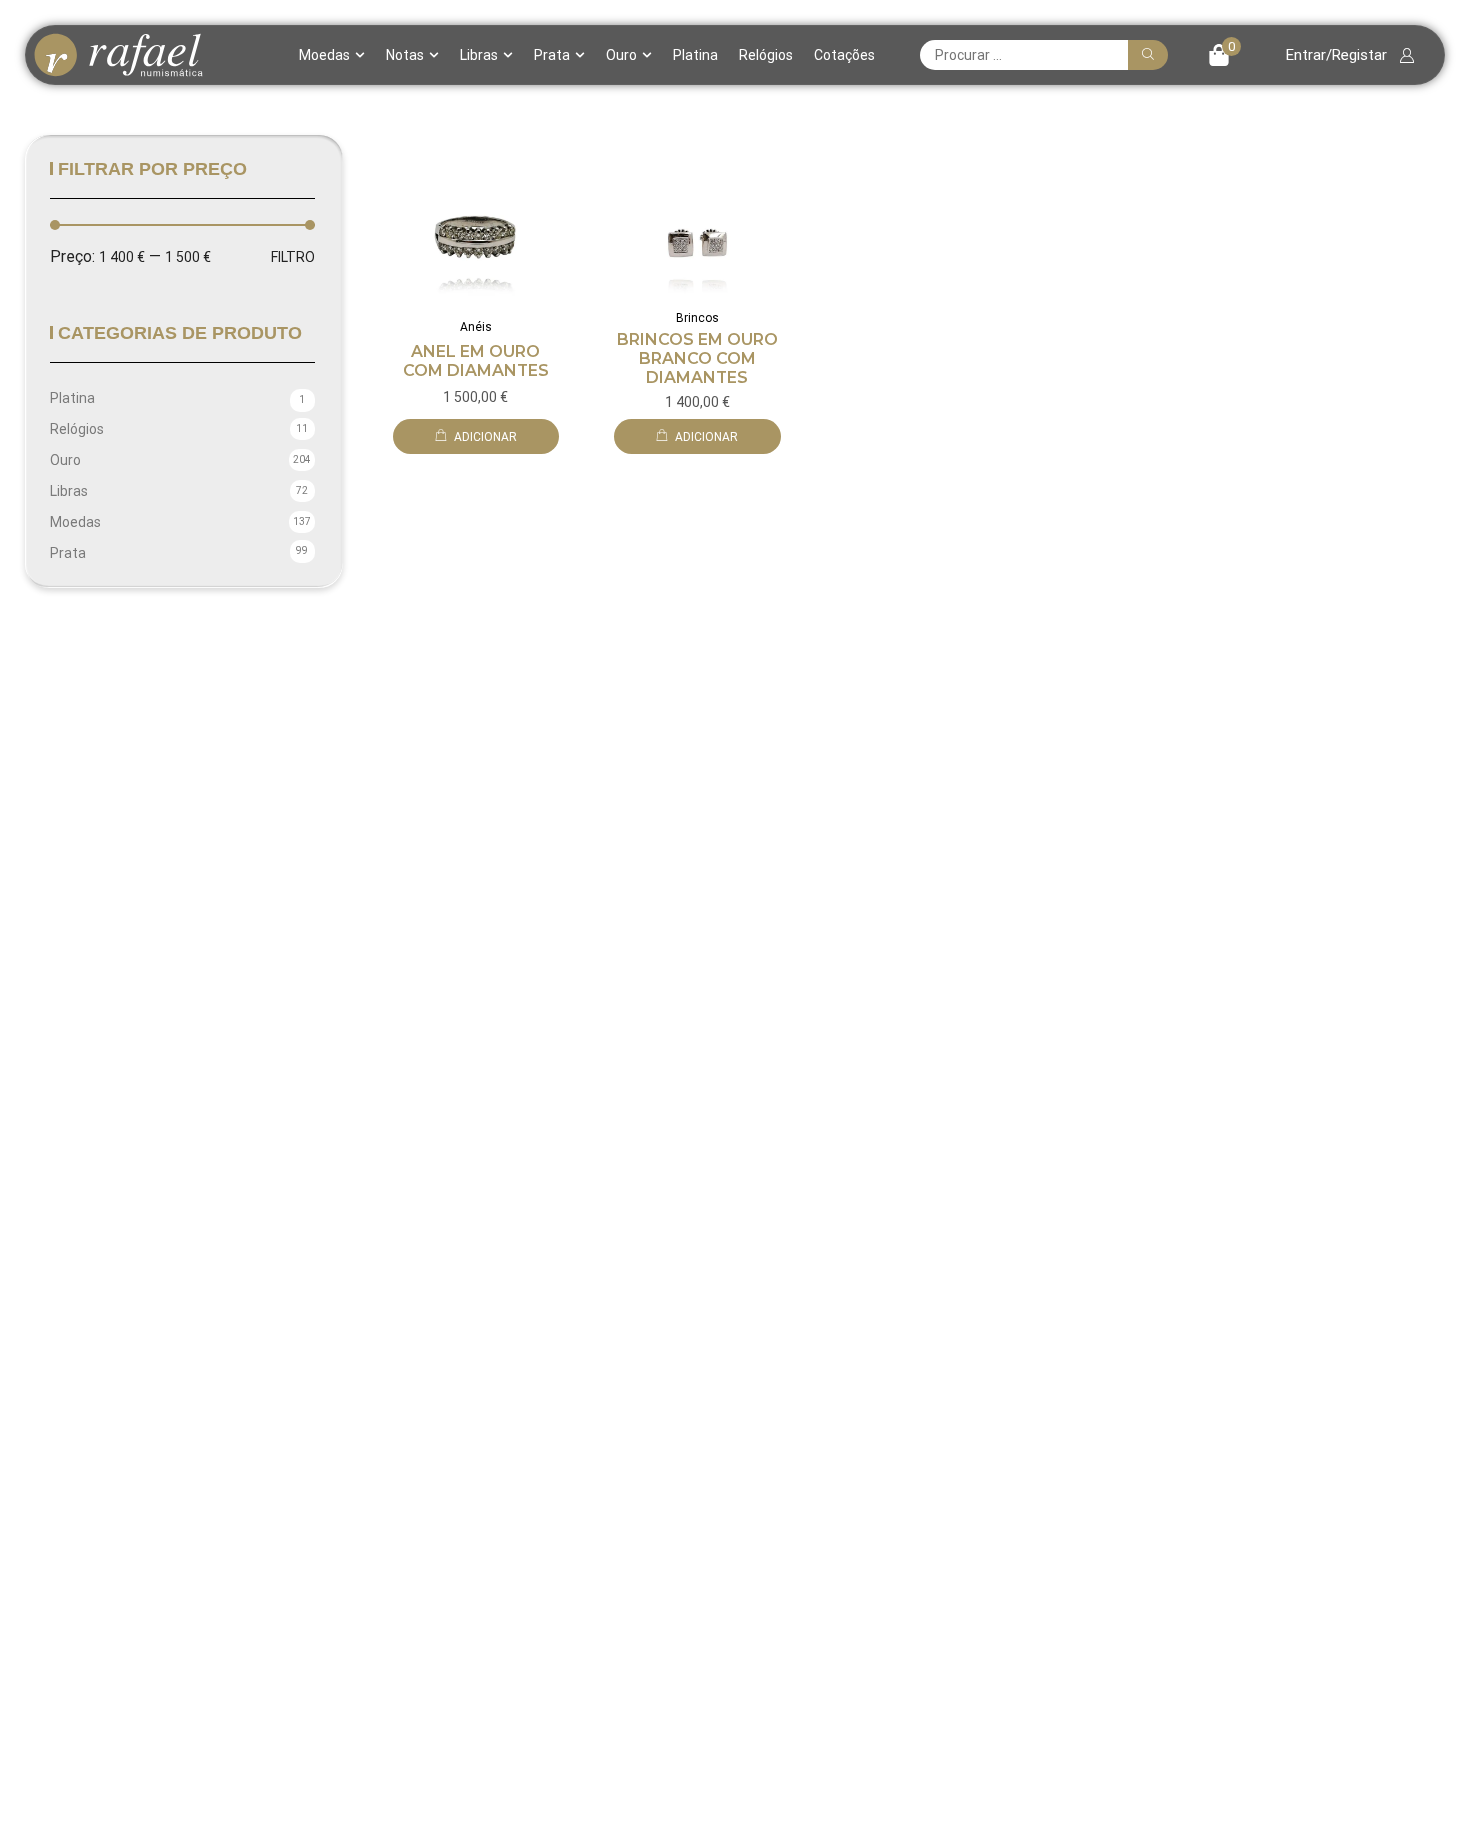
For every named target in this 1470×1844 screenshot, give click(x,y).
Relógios (766, 55)
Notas (405, 55)
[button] (1224, 55)
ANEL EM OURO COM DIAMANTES (476, 361)
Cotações (844, 55)
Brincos (697, 318)
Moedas (324, 55)
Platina (695, 55)
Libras (479, 55)
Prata (552, 55)
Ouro (621, 55)
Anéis (476, 327)
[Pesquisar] (1148, 55)
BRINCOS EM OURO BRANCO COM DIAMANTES (697, 358)
